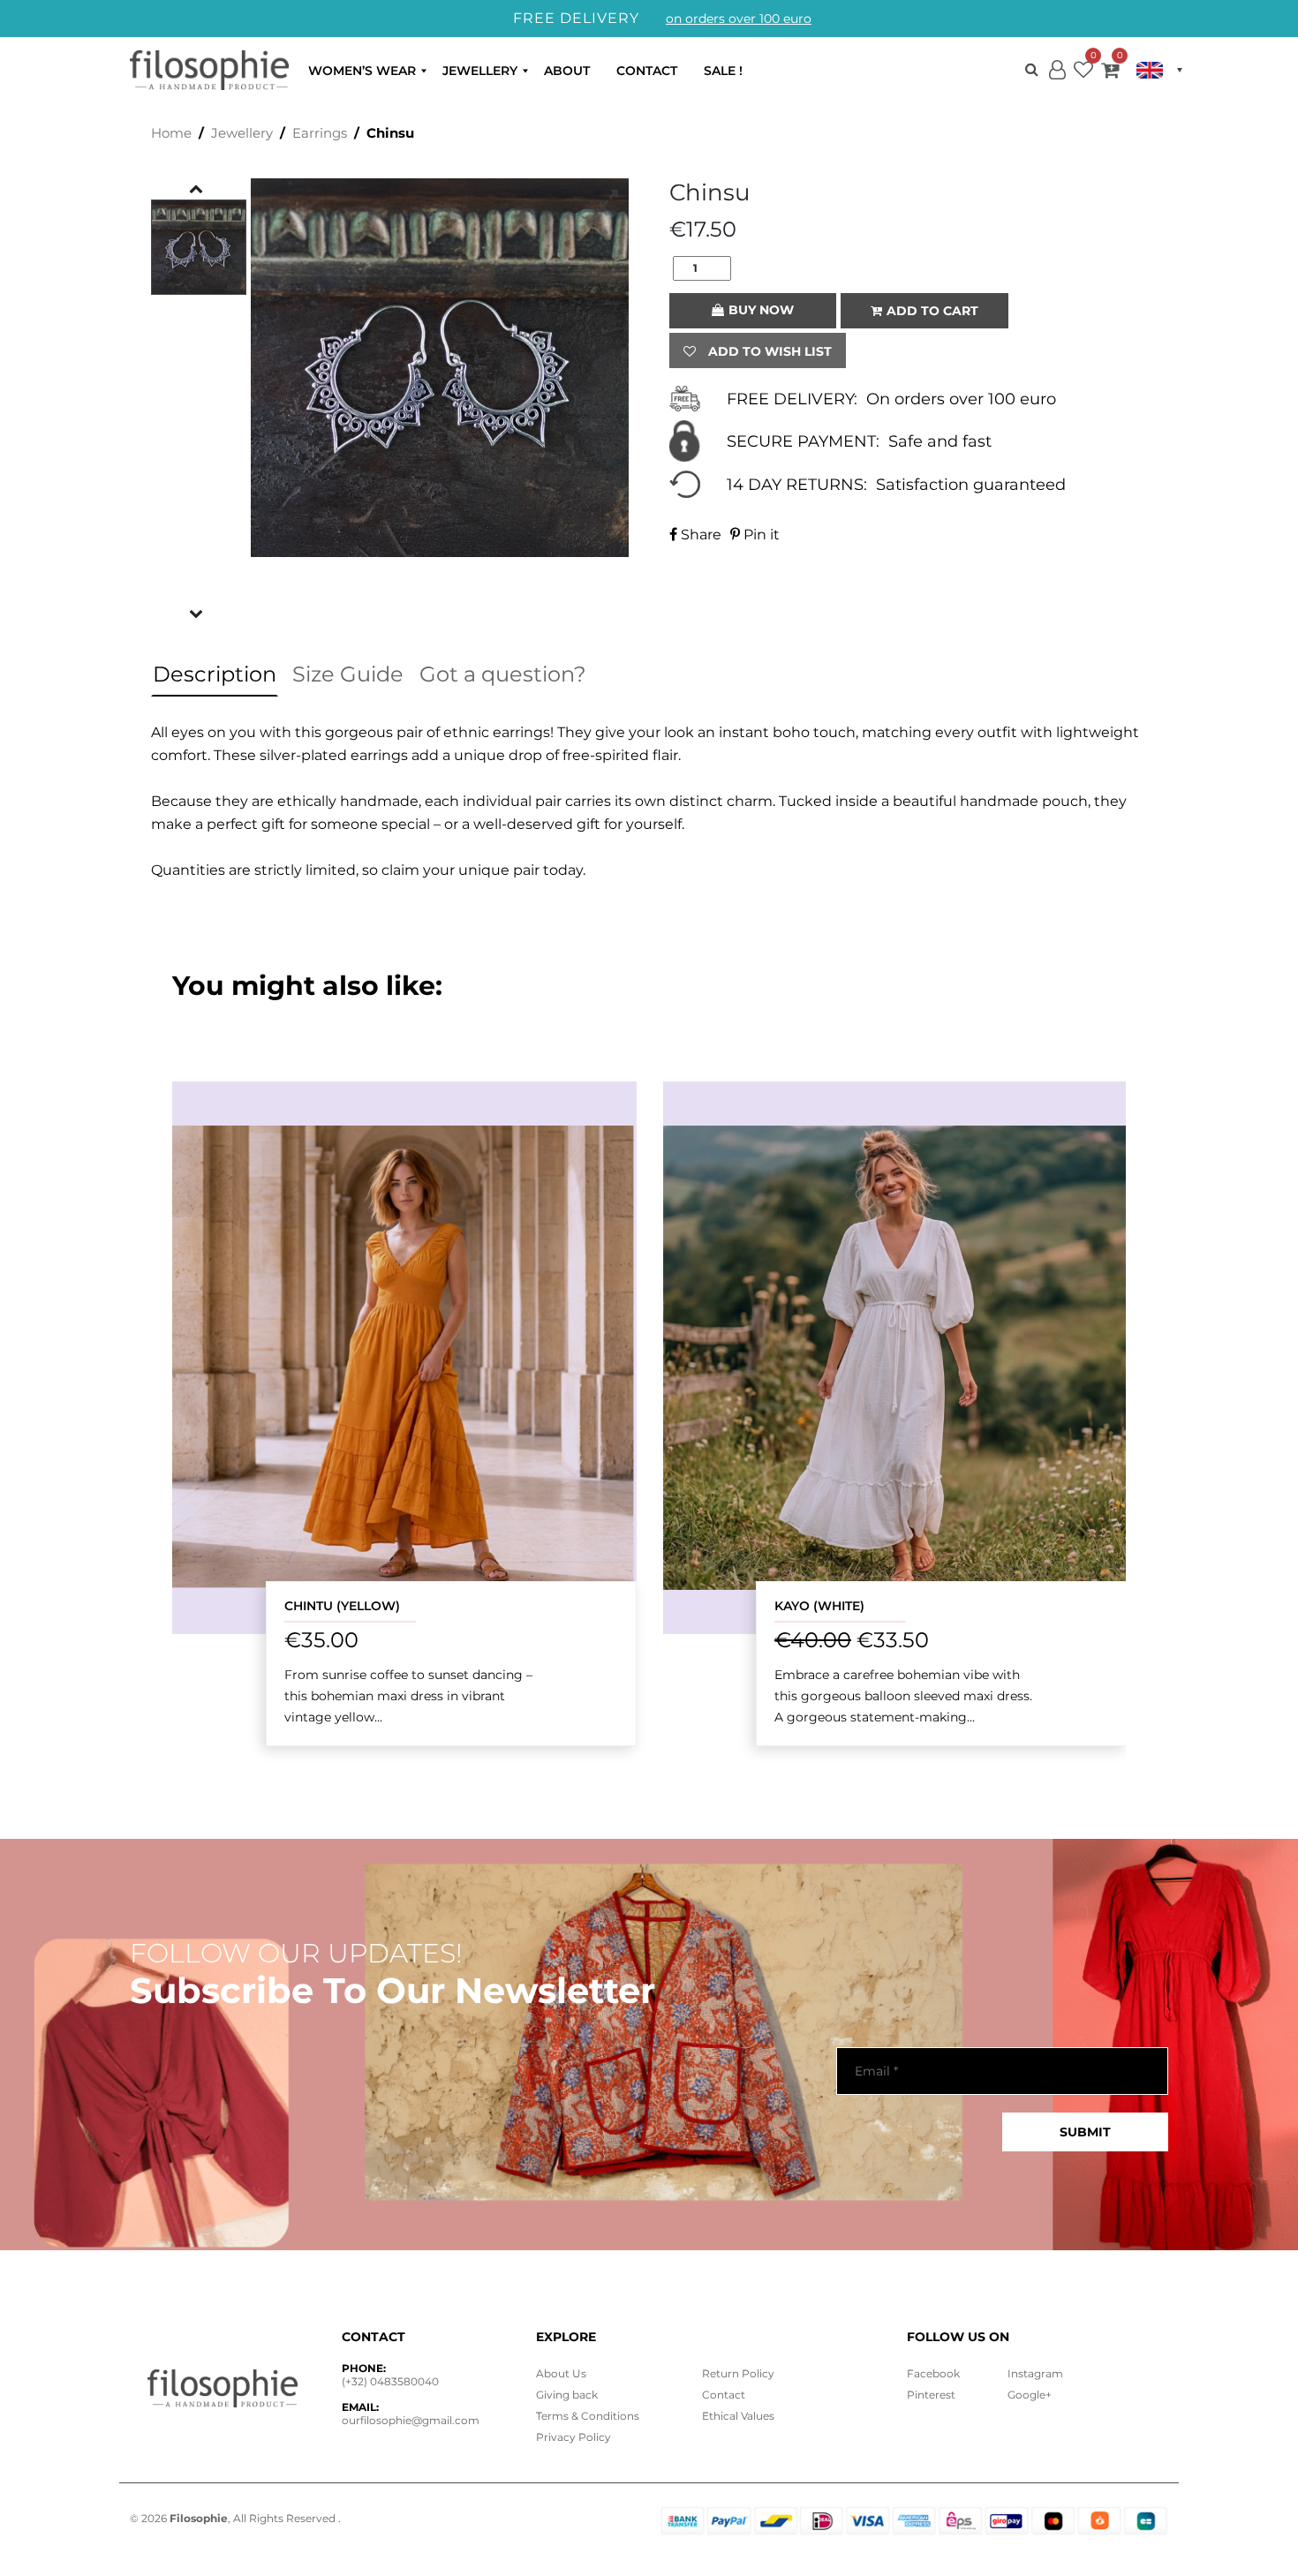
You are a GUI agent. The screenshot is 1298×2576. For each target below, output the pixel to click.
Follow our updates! (296, 1954)
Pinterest (931, 2395)
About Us (561, 2373)
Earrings (320, 133)
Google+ (1030, 2395)
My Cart (1110, 73)
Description (215, 674)
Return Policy (738, 2373)
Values (738, 2416)
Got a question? (503, 674)
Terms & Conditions (588, 2416)
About (567, 71)
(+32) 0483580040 (390, 2381)
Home (171, 133)
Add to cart (932, 311)
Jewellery (480, 71)
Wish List (1083, 73)
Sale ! (723, 71)
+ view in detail (404, 1357)
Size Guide (348, 674)
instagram (1035, 2373)
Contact (647, 71)
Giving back (567, 2395)
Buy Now (761, 310)
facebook (933, 2373)
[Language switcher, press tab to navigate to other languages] (1159, 70)
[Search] (1032, 69)
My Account (1057, 84)
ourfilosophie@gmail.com (411, 2420)
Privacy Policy (574, 2437)
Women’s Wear (362, 71)
